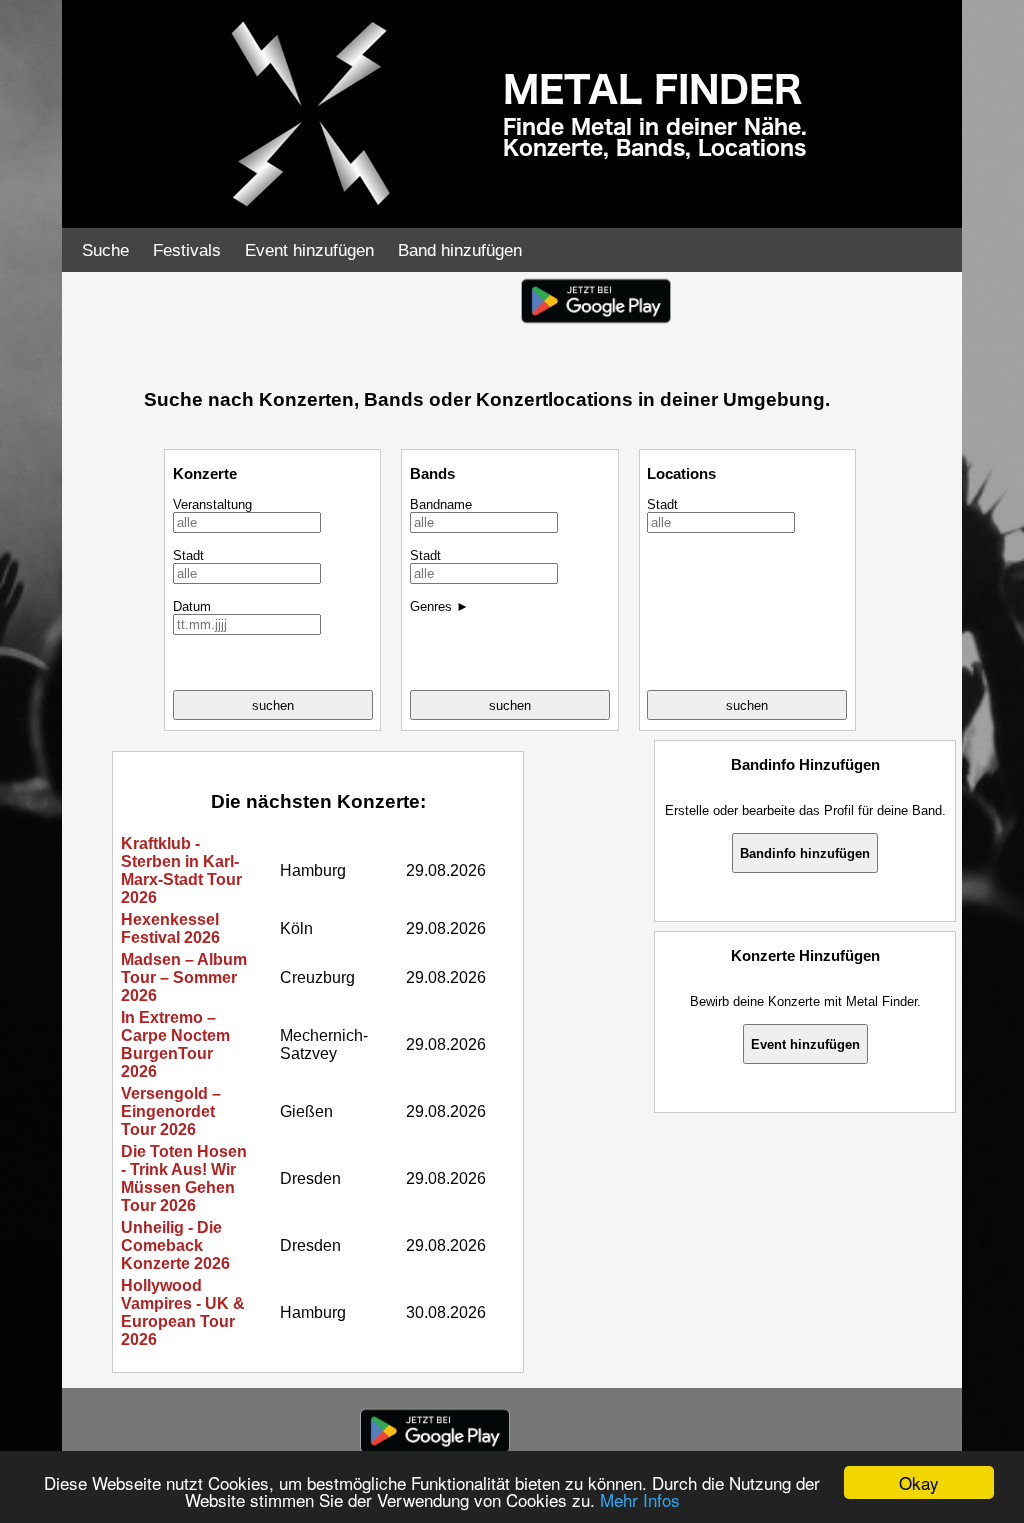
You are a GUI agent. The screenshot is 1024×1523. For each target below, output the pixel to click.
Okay (919, 1482)
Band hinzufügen (460, 250)
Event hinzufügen (309, 250)
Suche (105, 250)
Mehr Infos (640, 1499)
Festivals (187, 250)
